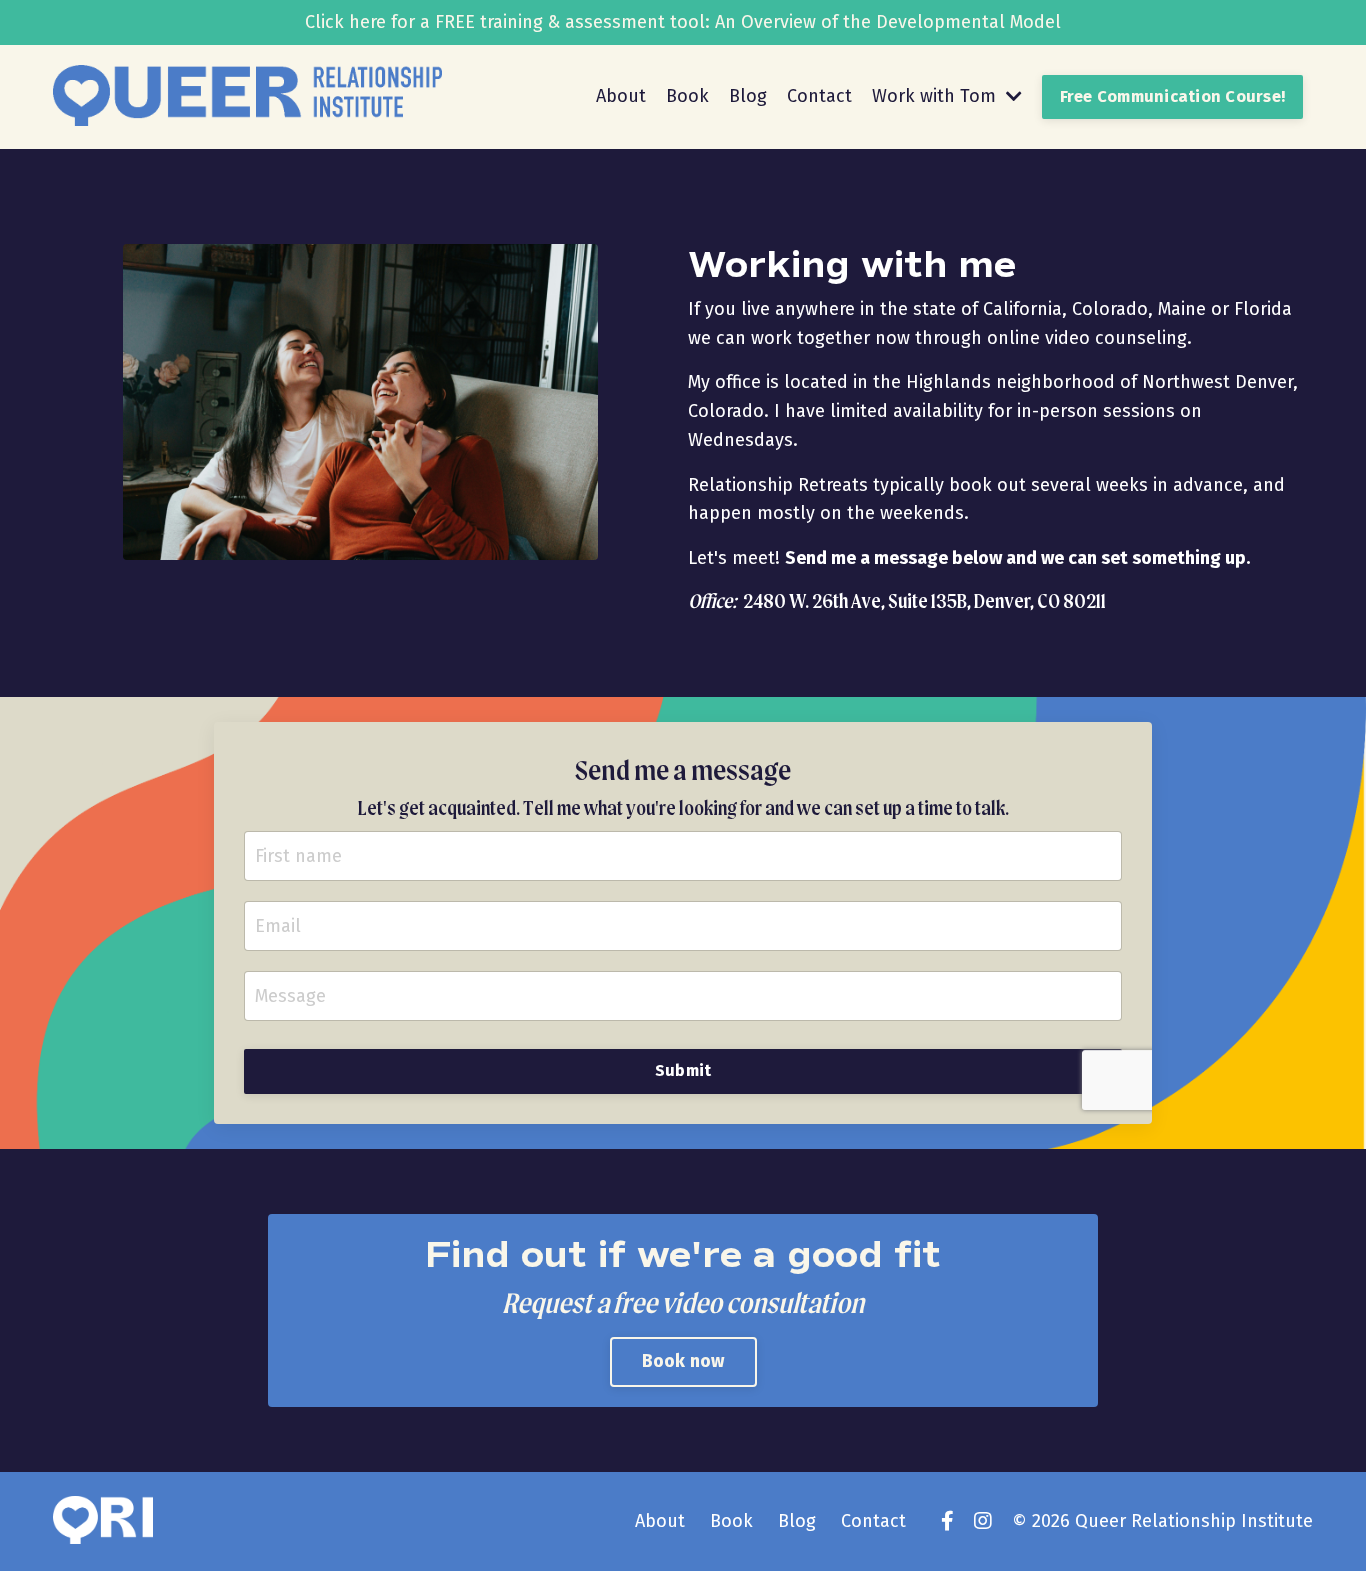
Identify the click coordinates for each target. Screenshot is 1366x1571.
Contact (819, 96)
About (621, 96)
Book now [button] (683, 1361)
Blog (748, 96)
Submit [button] (683, 1070)
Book (687, 96)
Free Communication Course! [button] (1173, 96)
